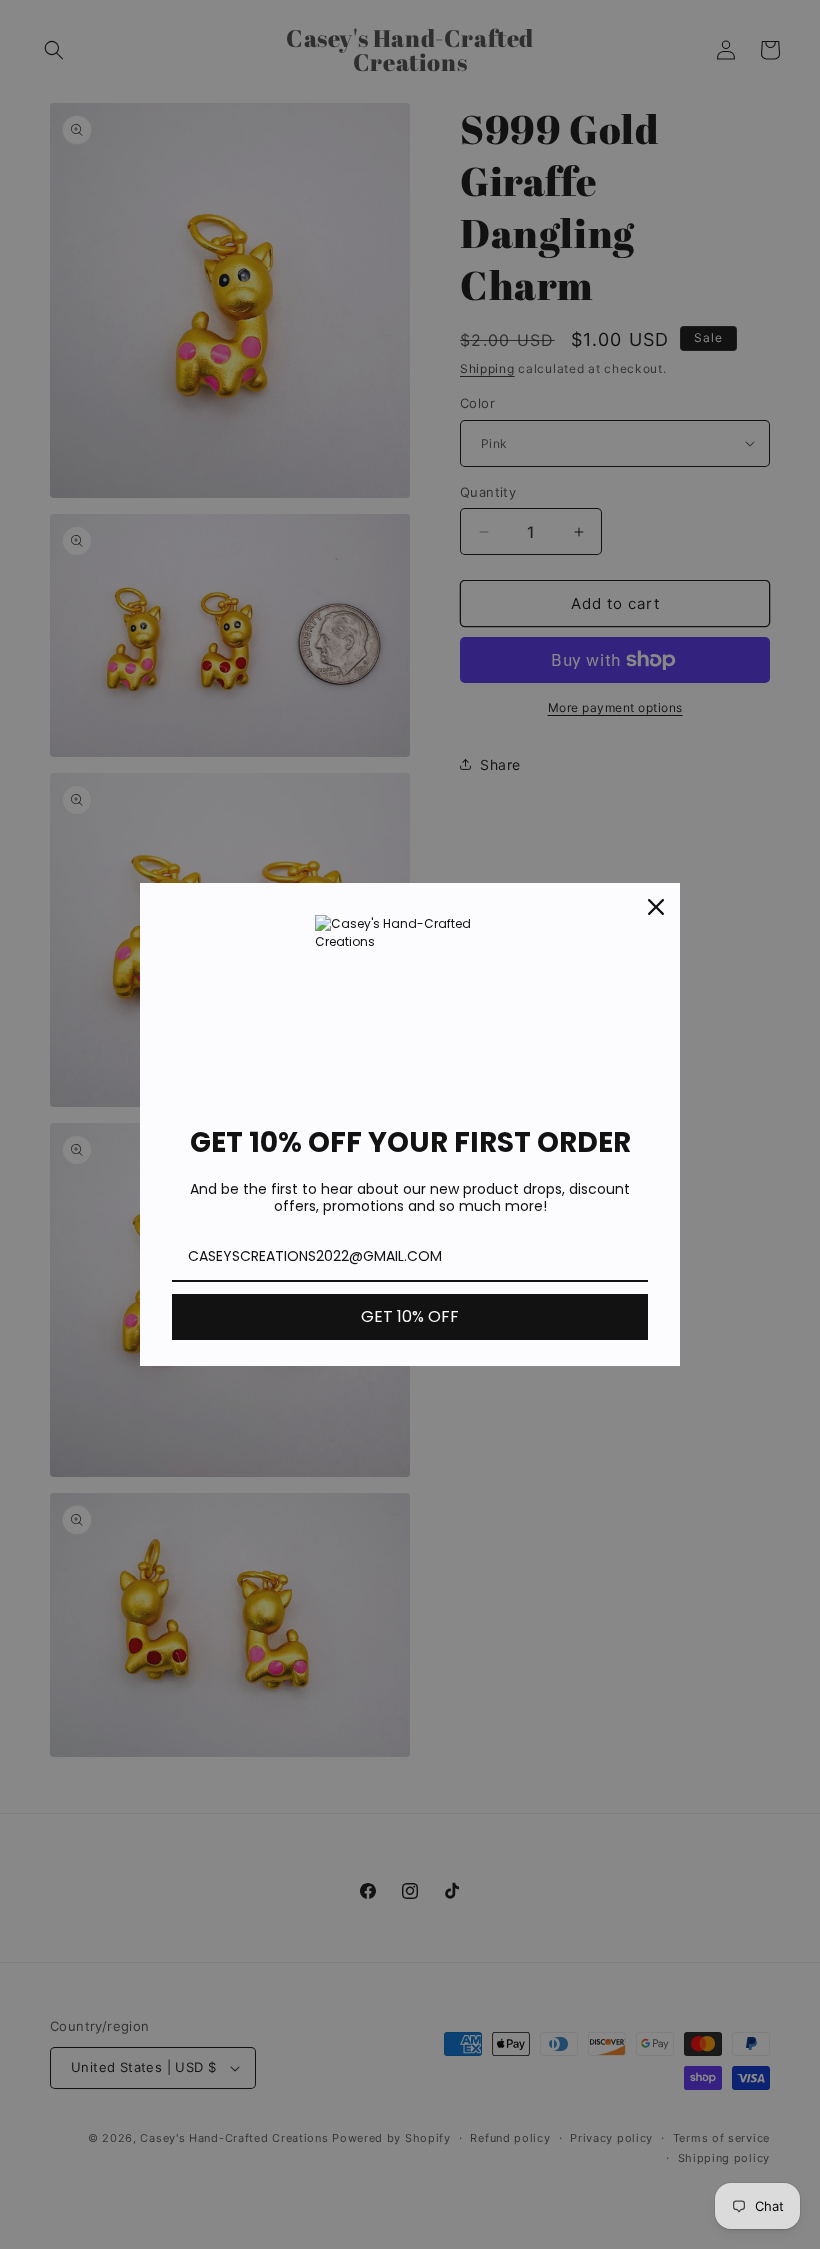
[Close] (656, 907)
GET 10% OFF (410, 1316)
